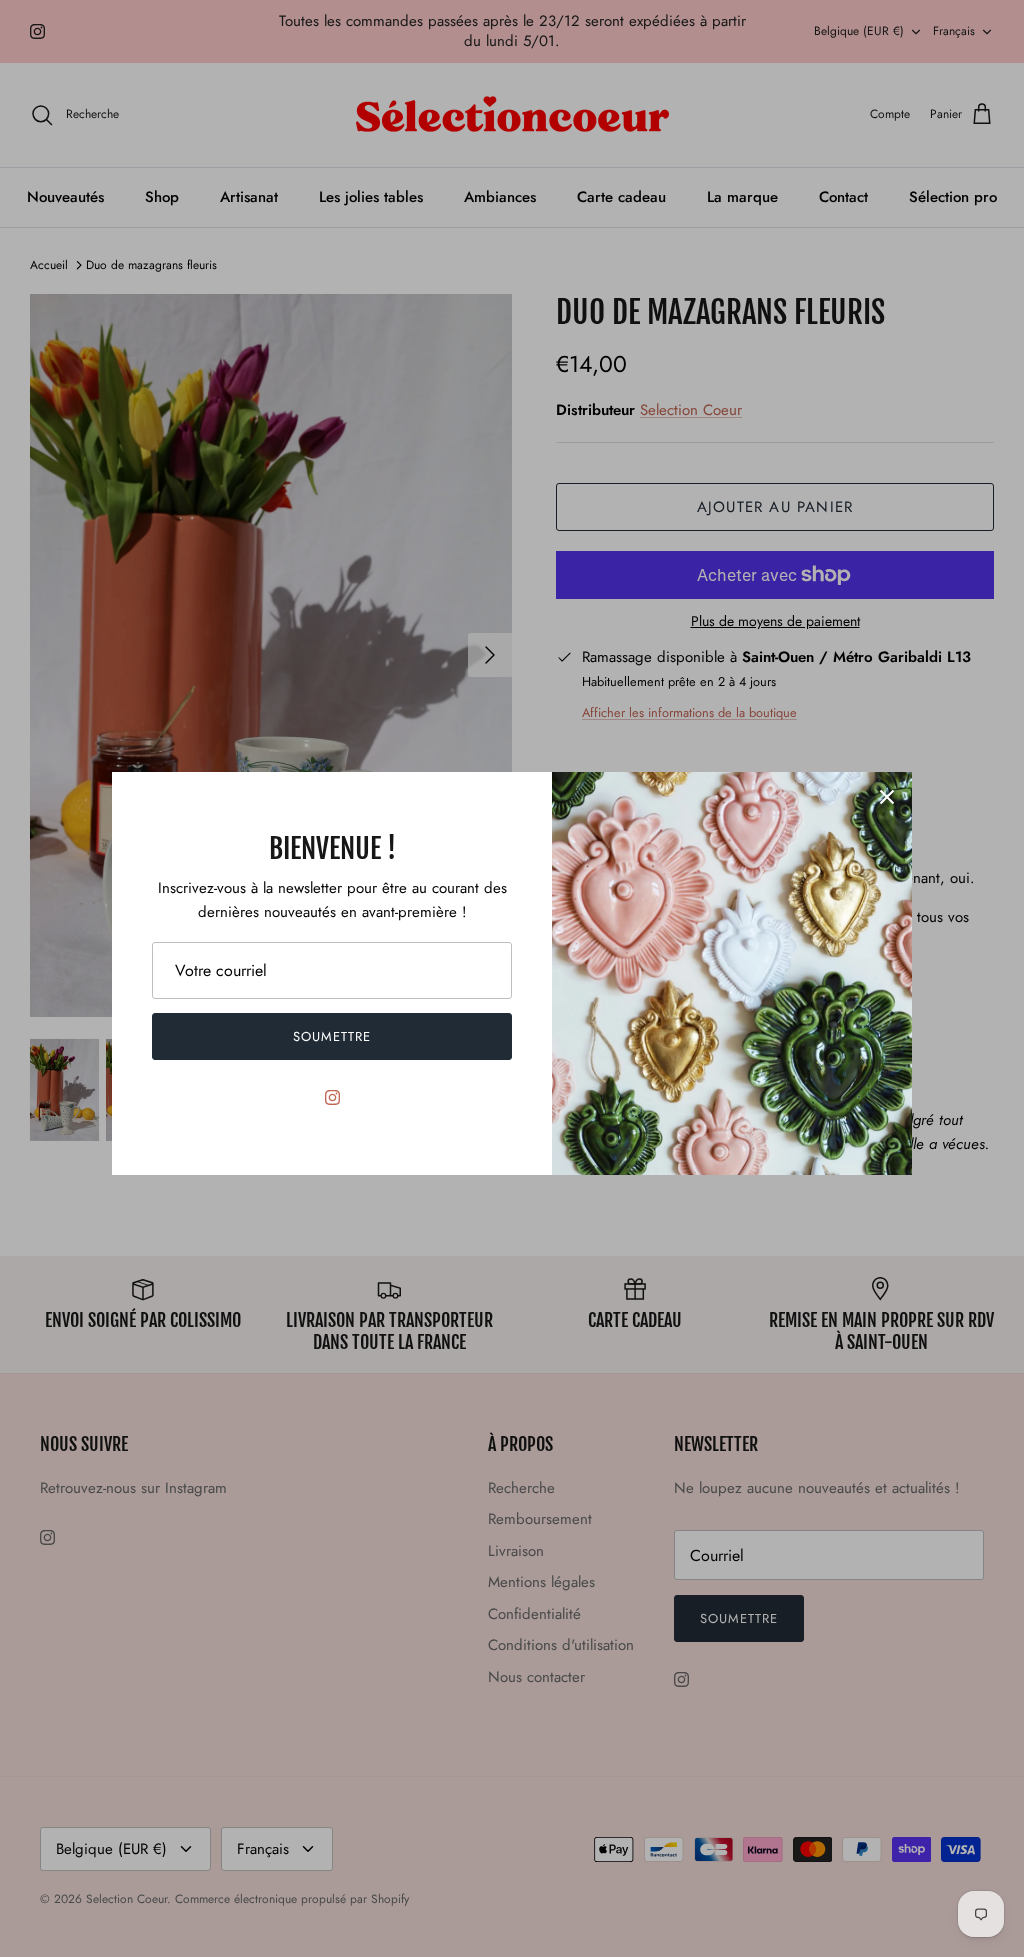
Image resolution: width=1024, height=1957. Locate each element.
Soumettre (332, 1036)
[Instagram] (332, 1097)
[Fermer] (887, 797)
